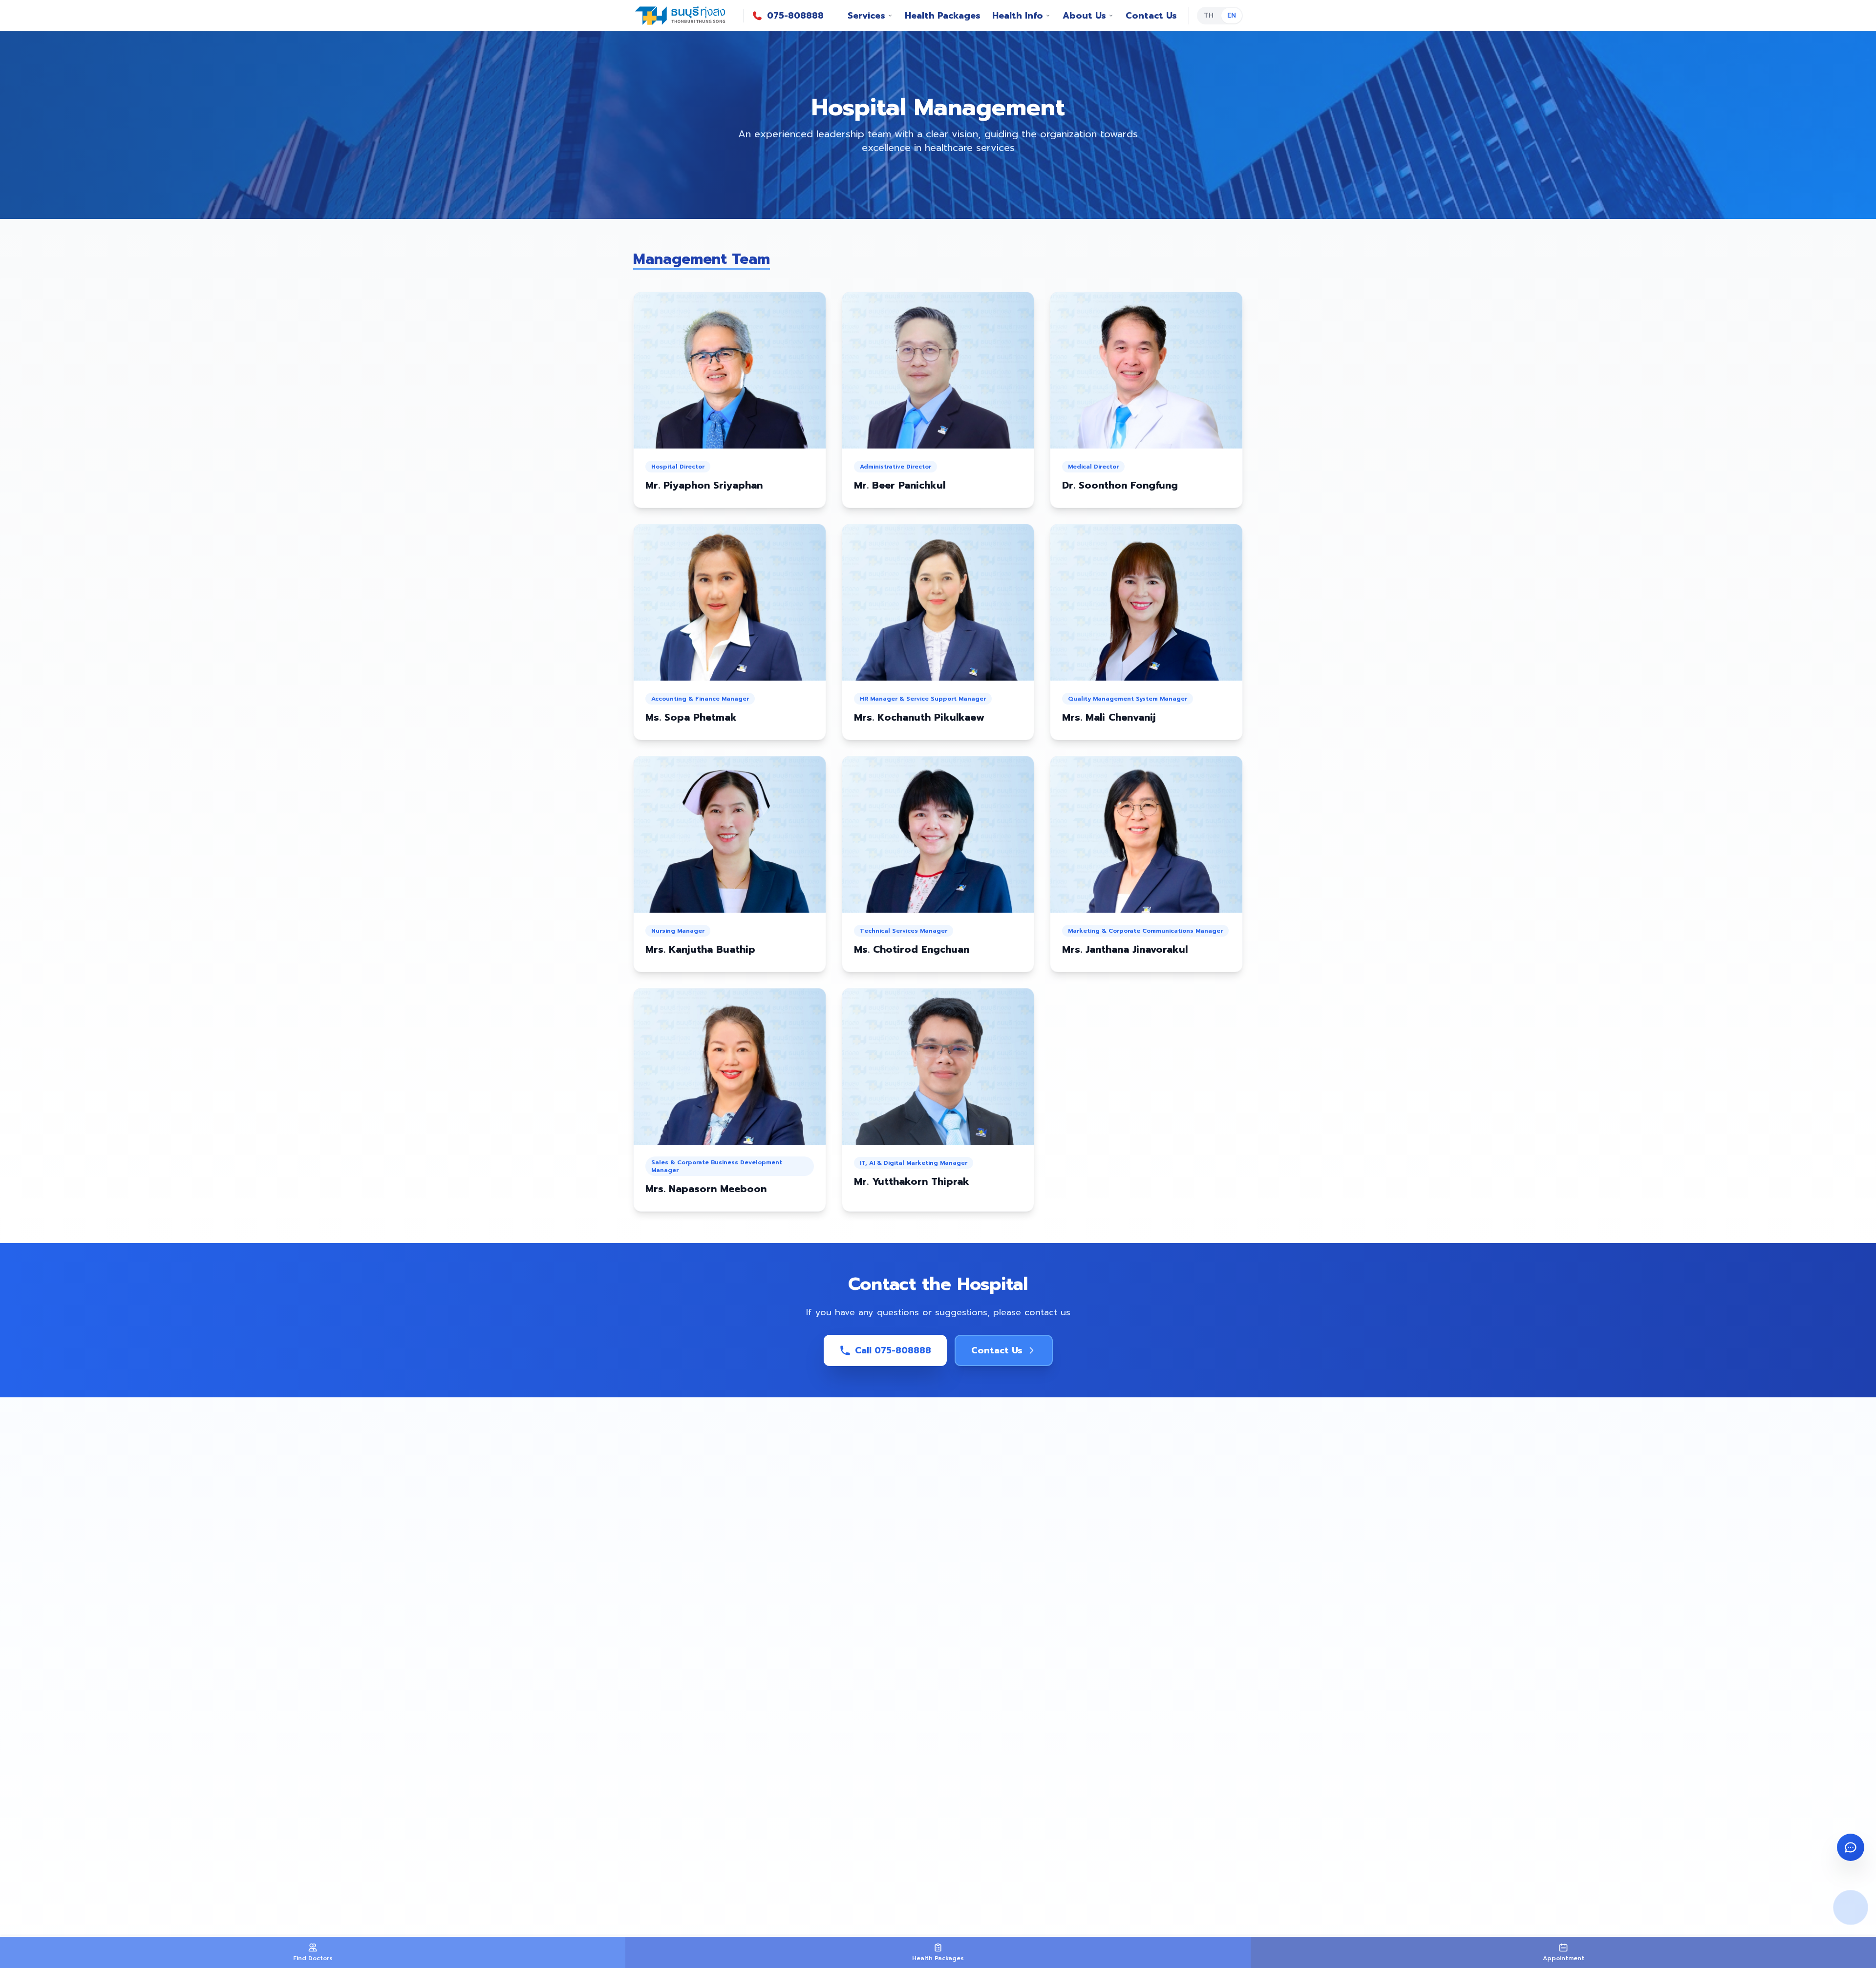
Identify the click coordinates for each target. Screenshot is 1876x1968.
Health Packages (943, 16)
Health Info (1018, 16)
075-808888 (795, 16)
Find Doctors (313, 1958)
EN (1232, 15)
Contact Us (1151, 16)
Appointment (1564, 1958)
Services (866, 16)
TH (1209, 15)
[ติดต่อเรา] (1851, 1847)
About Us (1084, 16)
